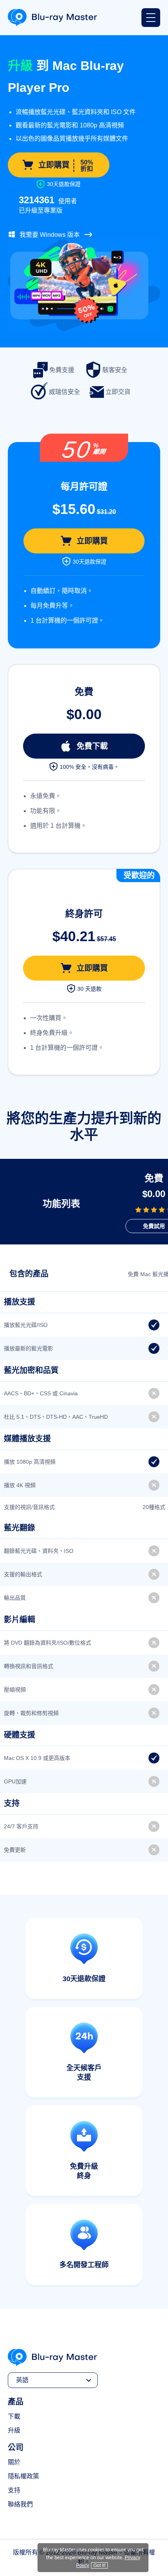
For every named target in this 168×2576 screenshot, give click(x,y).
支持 (14, 2490)
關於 (14, 2462)
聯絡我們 (20, 2504)
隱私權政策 (23, 2476)
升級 (14, 2430)
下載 (14, 2416)
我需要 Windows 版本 (50, 235)
